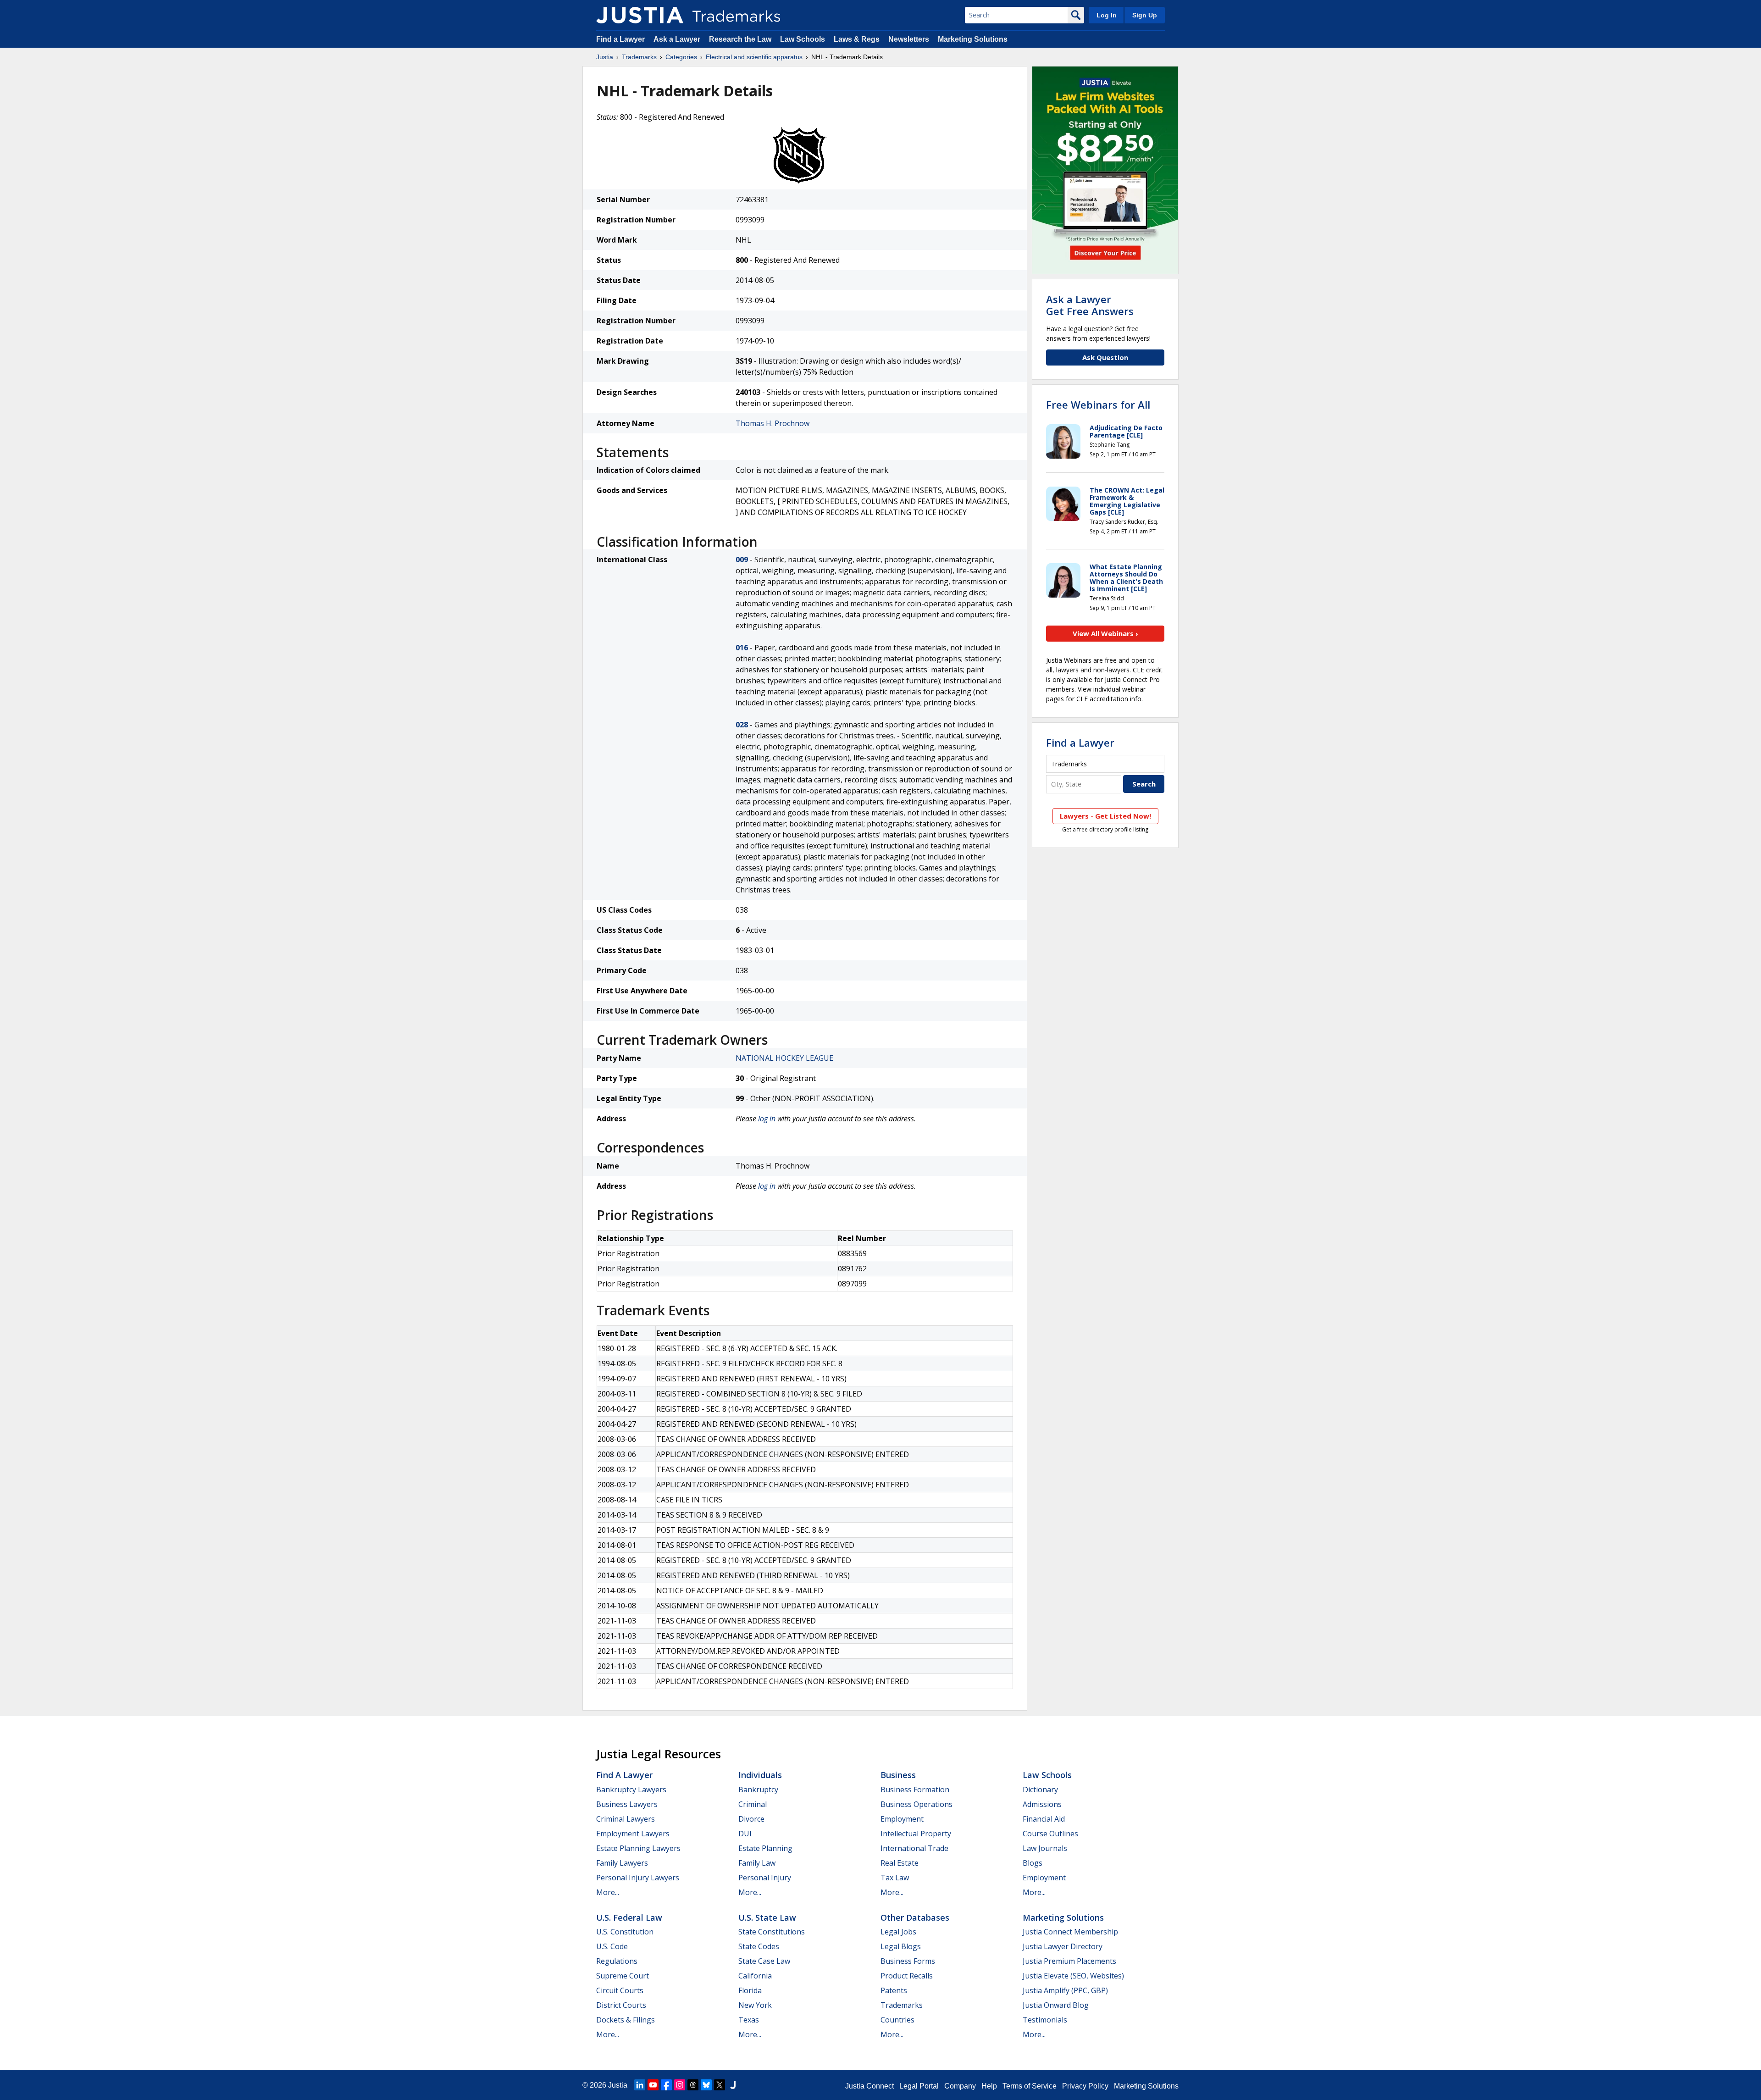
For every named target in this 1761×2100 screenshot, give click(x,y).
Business (898, 1775)
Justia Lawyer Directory (1063, 1946)
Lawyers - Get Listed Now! (1105, 816)
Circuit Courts (620, 1990)
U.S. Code (612, 1946)
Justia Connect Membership (1070, 1932)
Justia (605, 57)
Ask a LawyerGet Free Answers (1090, 305)
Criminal (753, 1804)
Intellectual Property (916, 1834)
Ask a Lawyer (677, 39)
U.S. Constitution (625, 1932)
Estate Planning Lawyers (638, 1848)
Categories (681, 57)
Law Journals (1045, 1848)
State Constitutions (772, 1932)
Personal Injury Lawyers (638, 1878)
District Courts (621, 2005)
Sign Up (1145, 15)
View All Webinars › (1105, 633)
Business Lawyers (627, 1804)
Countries (897, 2020)
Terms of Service (1030, 2086)
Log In (1107, 15)
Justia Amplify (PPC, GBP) (1065, 1990)
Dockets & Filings (626, 2020)
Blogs (1033, 1863)
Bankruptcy (758, 1790)
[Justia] (640, 15)
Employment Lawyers (633, 1834)
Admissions (1042, 1804)
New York (755, 2005)
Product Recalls (907, 1976)
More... (608, 1892)
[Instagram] (680, 2085)
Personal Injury (765, 1878)
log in (767, 1119)
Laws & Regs (857, 39)
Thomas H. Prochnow (773, 423)
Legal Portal (919, 2086)
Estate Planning (765, 1848)
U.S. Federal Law (629, 1917)
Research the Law (740, 39)
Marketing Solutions (973, 39)
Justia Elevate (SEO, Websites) (1073, 1976)
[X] (720, 2085)
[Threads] (693, 2085)
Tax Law (895, 1878)
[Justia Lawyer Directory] (733, 2085)
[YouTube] (653, 2085)
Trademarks (639, 57)
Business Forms (908, 1961)
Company (960, 2086)
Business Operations (916, 1804)
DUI (745, 1834)
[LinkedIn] (640, 2085)
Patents (894, 1990)
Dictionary (1040, 1790)
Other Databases (915, 1917)
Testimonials (1045, 2020)
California (755, 1976)
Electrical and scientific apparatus (754, 57)
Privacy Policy (1085, 2086)
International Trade (914, 1848)
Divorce (751, 1819)
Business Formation (915, 1790)
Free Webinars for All (1098, 404)
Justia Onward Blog (1056, 2005)
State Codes (759, 1946)
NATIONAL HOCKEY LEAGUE (784, 1058)
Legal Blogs (901, 1946)
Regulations (617, 1961)
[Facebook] (666, 2085)
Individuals (760, 1775)
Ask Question (1105, 357)
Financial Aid (1044, 1819)
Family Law (757, 1863)
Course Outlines (1050, 1834)
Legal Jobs (898, 1932)
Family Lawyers (622, 1863)
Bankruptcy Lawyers (631, 1790)
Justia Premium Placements (1069, 1961)
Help (989, 2086)
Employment (902, 1819)
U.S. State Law (767, 1917)
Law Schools (803, 39)
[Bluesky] (706, 2085)
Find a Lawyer (620, 39)
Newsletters (909, 39)
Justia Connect (869, 2086)
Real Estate (900, 1863)
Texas (749, 2020)
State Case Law (764, 1961)
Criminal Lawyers (626, 1819)
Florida (750, 1990)
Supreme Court (623, 1976)
